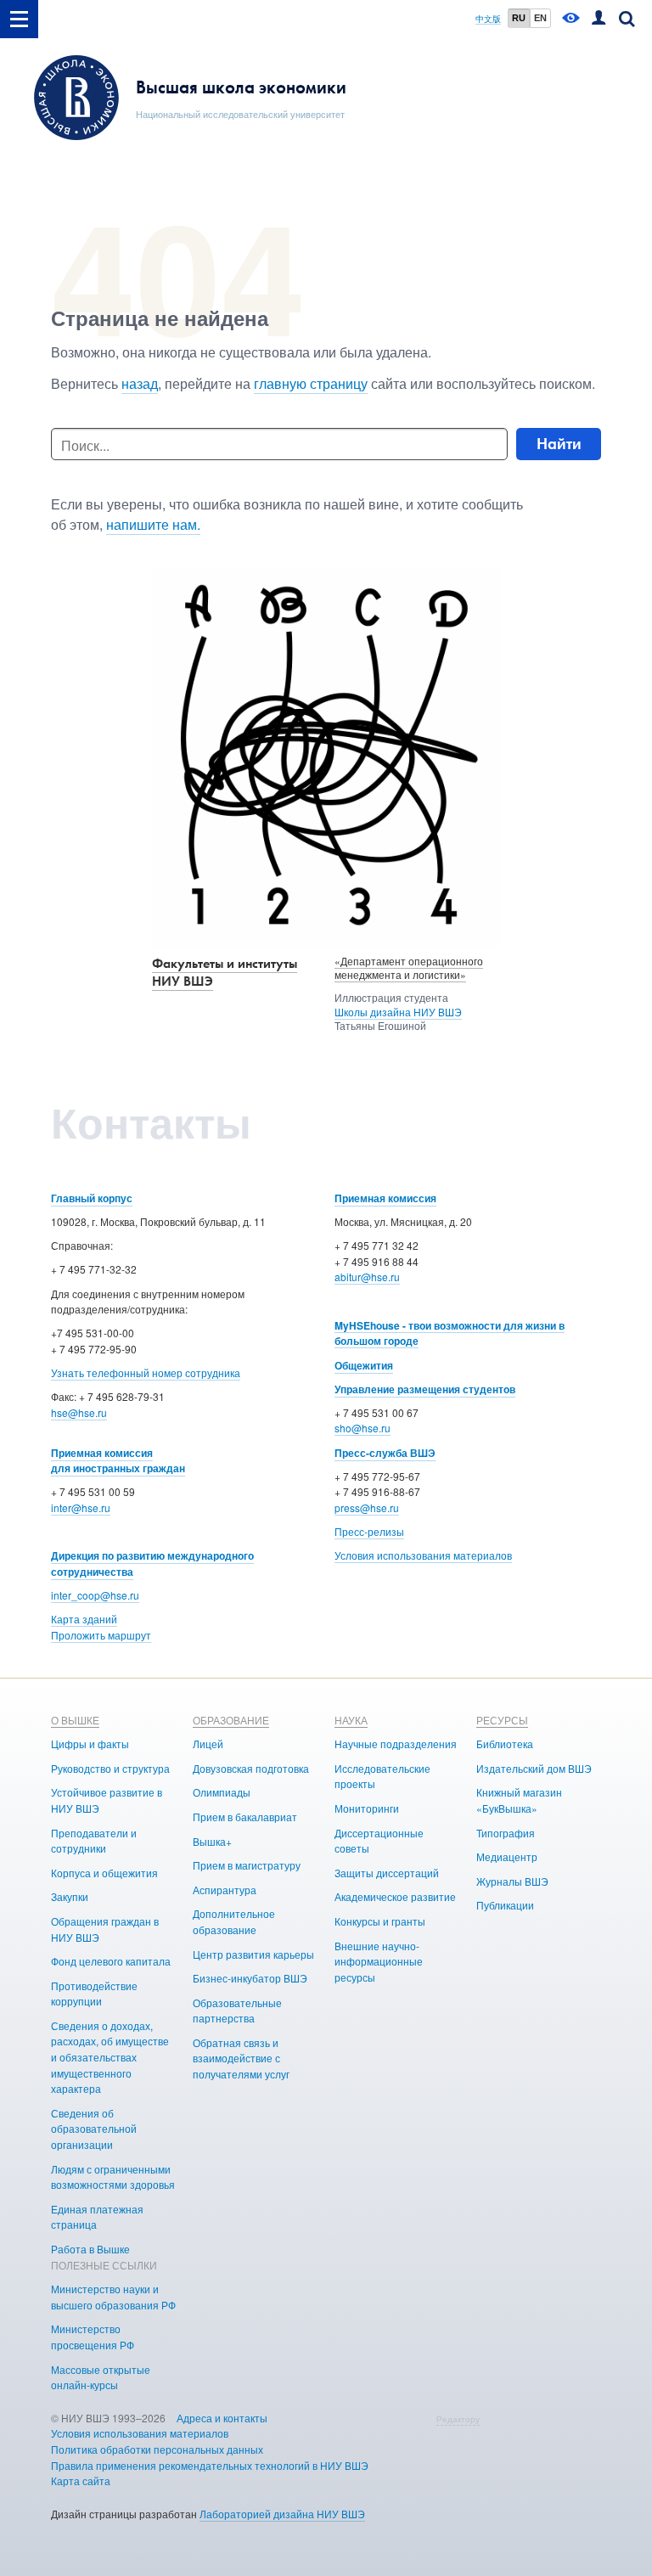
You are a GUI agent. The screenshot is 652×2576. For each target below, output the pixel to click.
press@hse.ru (367, 1507)
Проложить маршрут (101, 1635)
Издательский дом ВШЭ (534, 1768)
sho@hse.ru (363, 1428)
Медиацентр (507, 1856)
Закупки (70, 1896)
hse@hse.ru (79, 1412)
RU (519, 18)
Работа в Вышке (90, 2249)
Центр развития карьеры (253, 1954)
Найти (559, 444)
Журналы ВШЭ (512, 1881)
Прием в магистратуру (247, 1865)
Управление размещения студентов (425, 1389)
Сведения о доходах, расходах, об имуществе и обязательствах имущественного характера (110, 2057)
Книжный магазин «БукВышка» (519, 1800)
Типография (506, 1833)
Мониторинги (367, 1808)
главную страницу (311, 383)
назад (140, 383)
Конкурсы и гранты (380, 1921)
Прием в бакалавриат (245, 1817)
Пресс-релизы (369, 1531)
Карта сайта (81, 2480)
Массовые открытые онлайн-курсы (101, 2377)
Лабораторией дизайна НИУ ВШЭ (282, 2514)
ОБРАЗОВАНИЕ (231, 1720)
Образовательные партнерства (237, 2011)
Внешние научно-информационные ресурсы (379, 1961)
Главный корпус (92, 1198)
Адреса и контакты (222, 2418)
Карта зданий (84, 1619)
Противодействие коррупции (94, 1994)
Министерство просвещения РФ (93, 2337)
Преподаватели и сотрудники (94, 1841)
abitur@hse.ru (367, 1277)
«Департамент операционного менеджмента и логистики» (409, 968)
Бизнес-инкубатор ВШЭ (250, 1978)
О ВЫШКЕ (75, 1720)
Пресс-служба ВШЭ (385, 1453)
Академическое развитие (395, 1896)
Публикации (505, 1905)
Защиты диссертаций (387, 1873)
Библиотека (505, 1744)
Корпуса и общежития (104, 1873)
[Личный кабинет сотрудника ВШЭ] (599, 19)
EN (540, 18)
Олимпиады (222, 1792)
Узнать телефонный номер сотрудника (146, 1372)
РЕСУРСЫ (502, 1720)
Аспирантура (225, 1890)
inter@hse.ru (81, 1507)
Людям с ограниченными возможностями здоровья (113, 2177)
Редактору (458, 2419)
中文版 (488, 19)
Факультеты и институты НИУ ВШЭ (225, 972)
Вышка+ (212, 1841)
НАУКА (351, 1720)
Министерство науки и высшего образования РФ (113, 2297)
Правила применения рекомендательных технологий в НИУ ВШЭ (210, 2465)
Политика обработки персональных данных (157, 2449)
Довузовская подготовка (251, 1768)
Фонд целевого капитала (111, 1961)
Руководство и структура (110, 1768)
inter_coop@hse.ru (95, 1595)
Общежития (364, 1365)
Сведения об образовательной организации (94, 2129)
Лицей (208, 1744)
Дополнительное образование (234, 1921)
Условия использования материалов (423, 1555)
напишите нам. (153, 524)
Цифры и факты (90, 1744)
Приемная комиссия (385, 1198)
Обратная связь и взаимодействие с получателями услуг (241, 2058)
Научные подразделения (396, 1744)
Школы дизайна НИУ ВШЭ (398, 1012)
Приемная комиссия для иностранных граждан (118, 1461)
